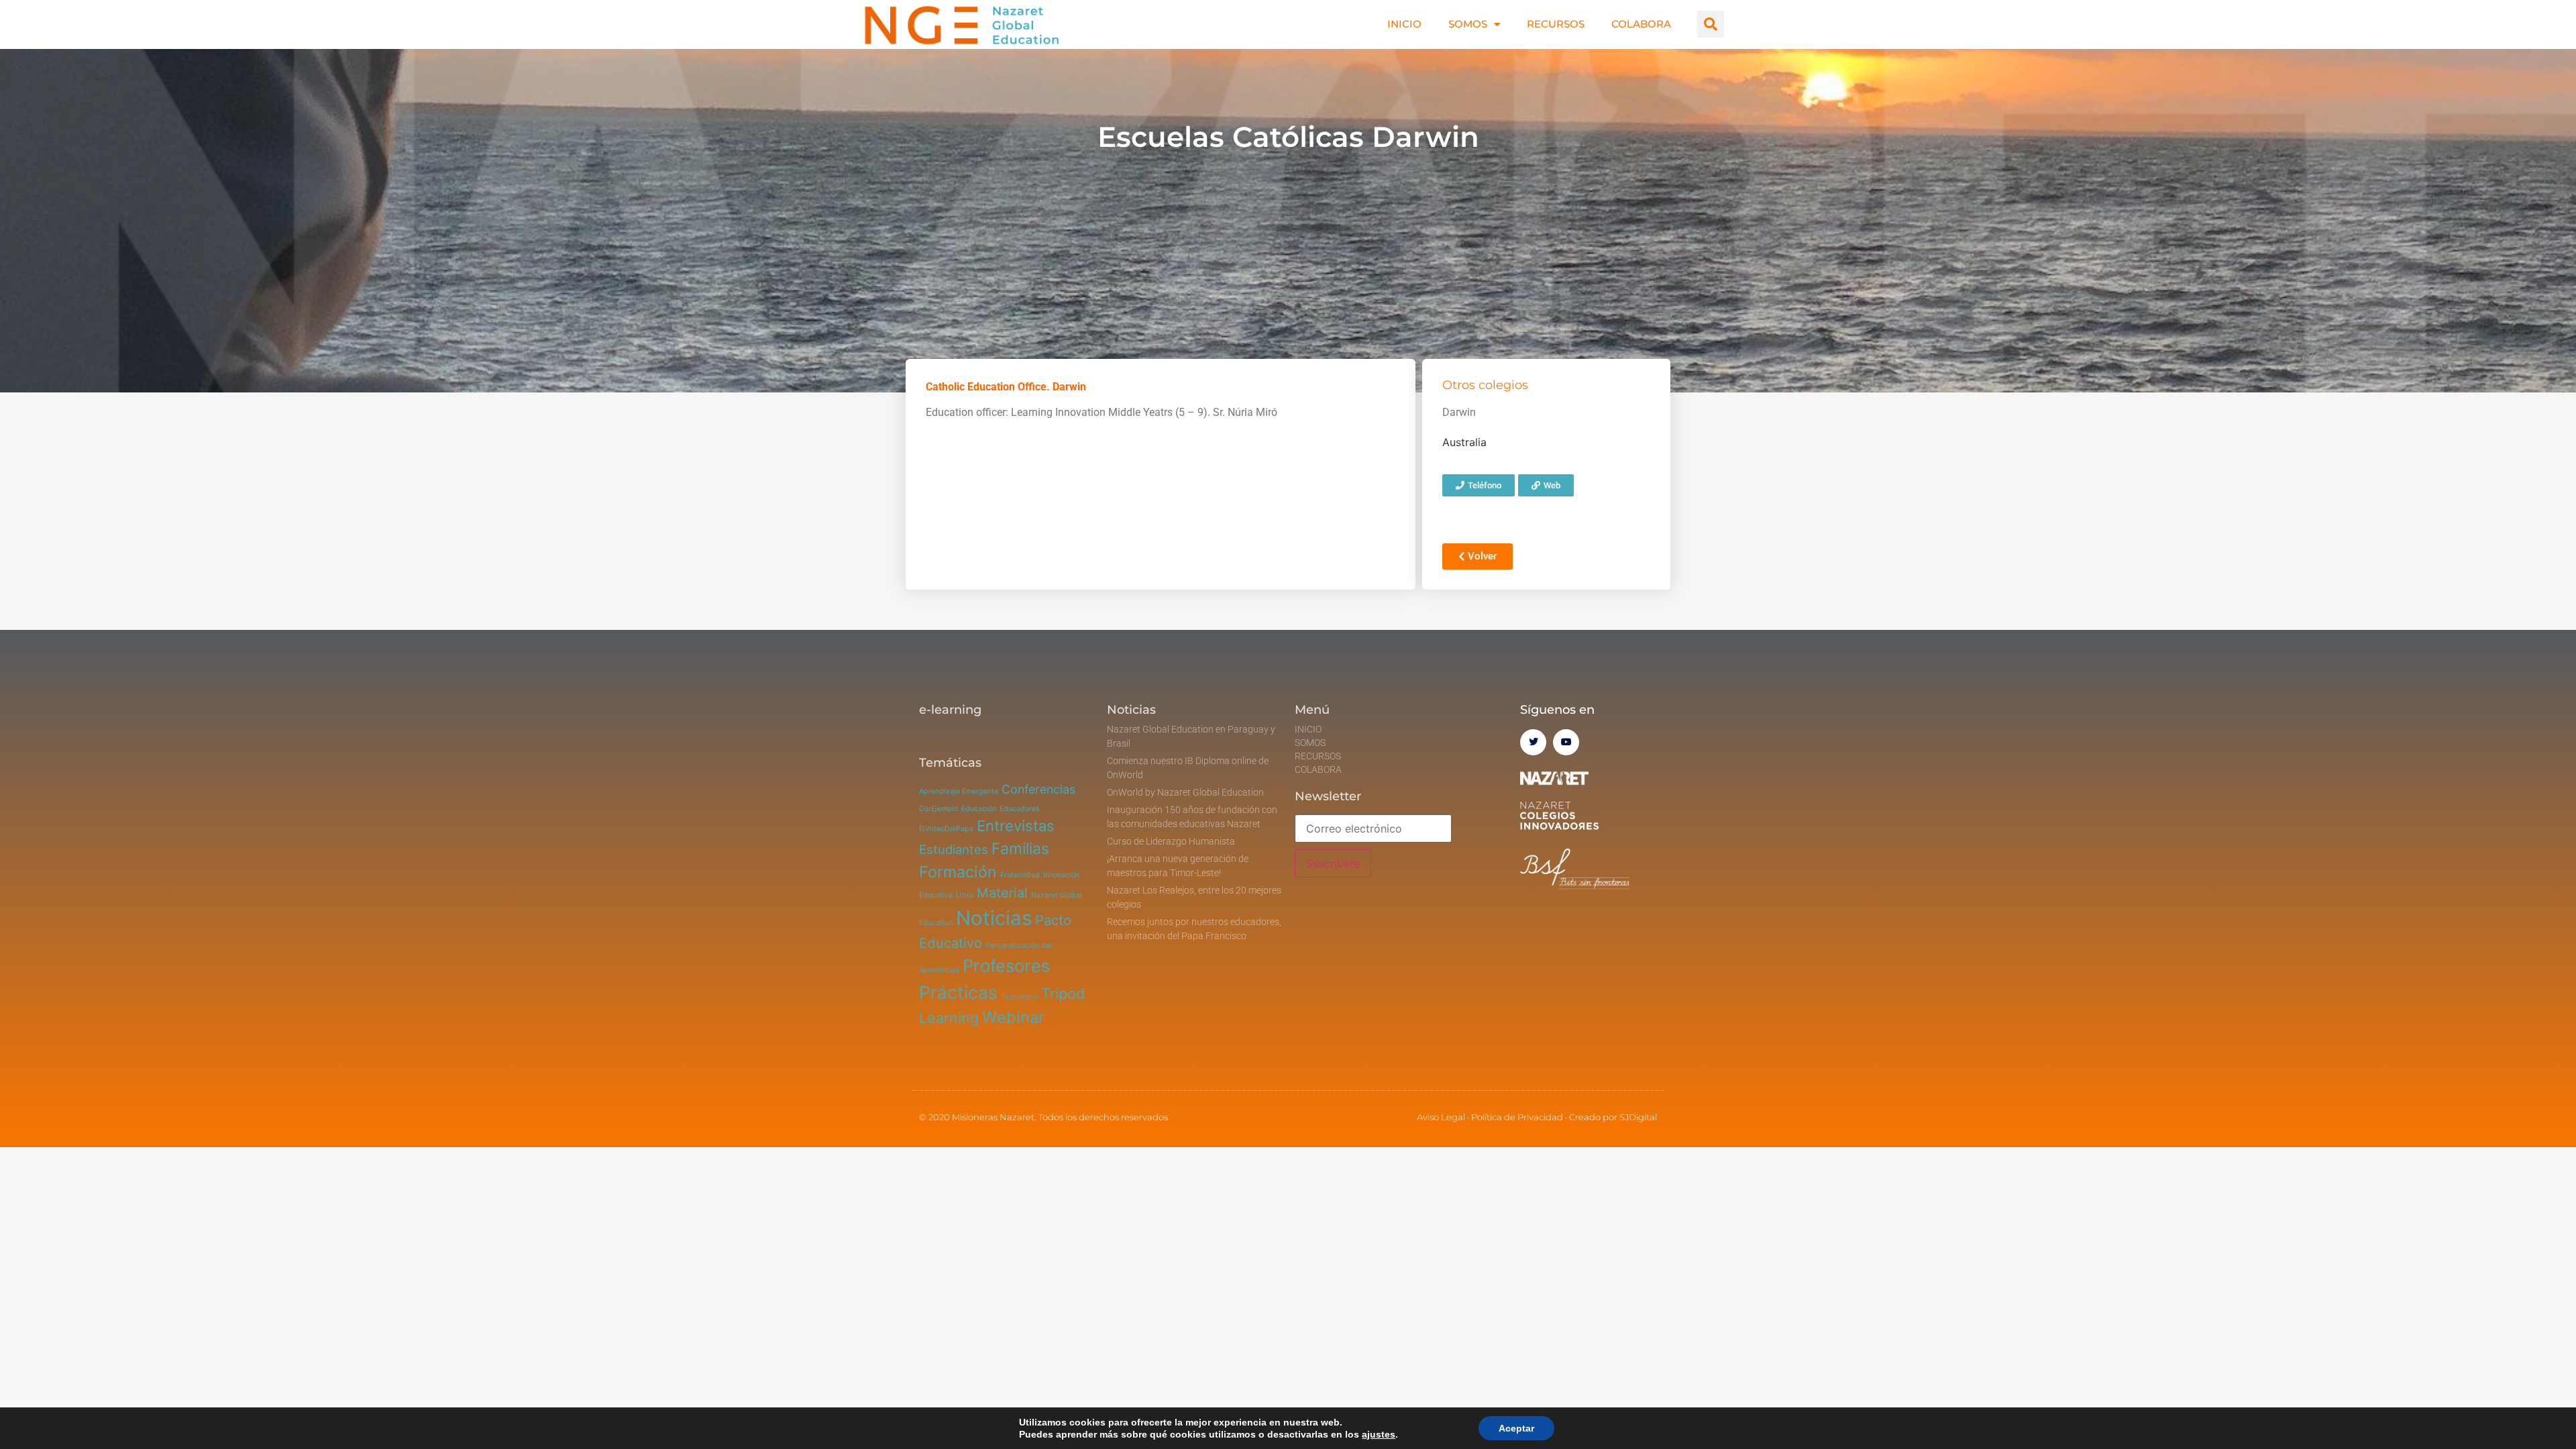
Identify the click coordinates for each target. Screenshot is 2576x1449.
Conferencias (1038, 789)
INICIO (1404, 24)
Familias (1020, 849)
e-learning (950, 710)
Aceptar (1516, 1428)
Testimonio (1019, 997)
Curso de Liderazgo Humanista (1171, 841)
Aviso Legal (1441, 1117)
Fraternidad (1020, 875)
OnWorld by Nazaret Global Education (1185, 792)
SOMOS (1468, 24)
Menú (1312, 710)
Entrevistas (1016, 826)
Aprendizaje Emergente (959, 791)
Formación (958, 872)
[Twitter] (1533, 742)
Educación (979, 809)
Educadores (1020, 809)
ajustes (1379, 1434)
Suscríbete (1333, 863)
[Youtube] (1566, 742)
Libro (965, 895)
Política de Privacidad (1517, 1117)
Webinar (1013, 1017)
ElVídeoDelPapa (946, 829)
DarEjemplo (938, 809)
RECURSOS (1556, 24)
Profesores (1006, 966)
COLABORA (1641, 24)
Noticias (994, 918)
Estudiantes (954, 849)
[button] (1711, 24)
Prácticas (958, 992)
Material (1002, 893)
